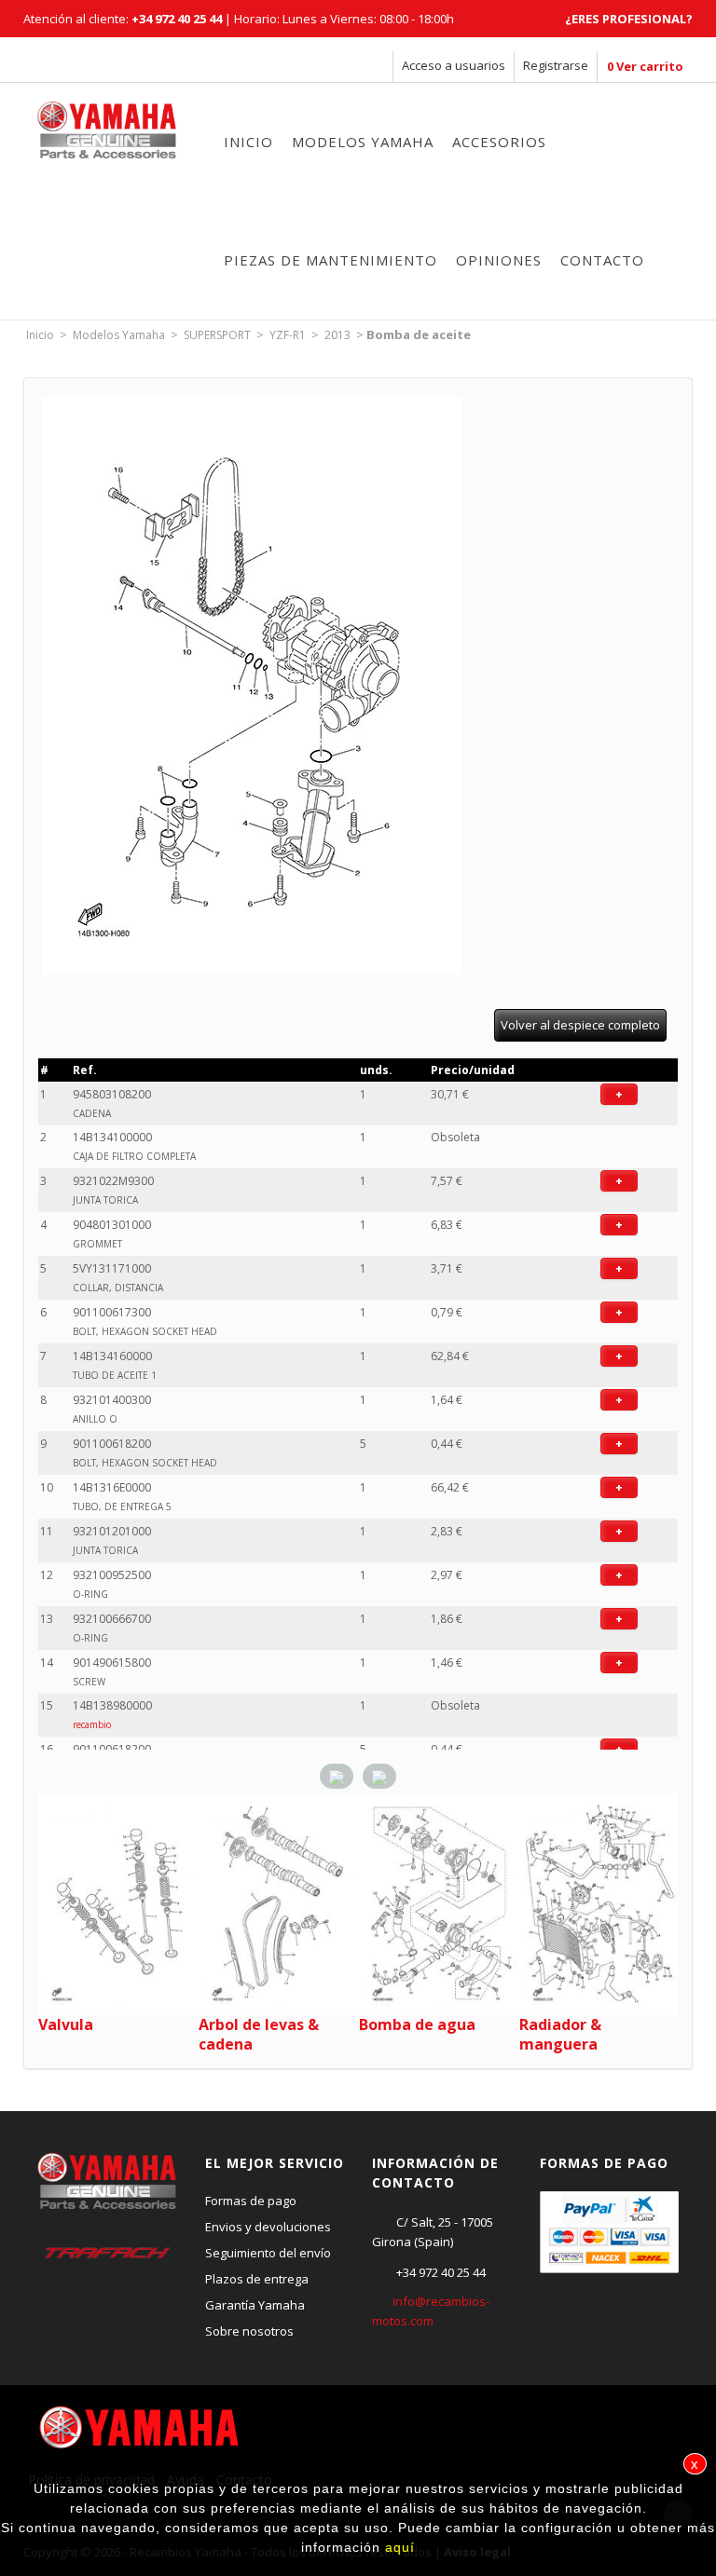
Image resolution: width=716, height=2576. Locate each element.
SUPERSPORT (217, 335)
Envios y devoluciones (268, 2227)
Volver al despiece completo (580, 1025)
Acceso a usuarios (454, 65)
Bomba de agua (417, 2024)
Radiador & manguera (560, 2034)
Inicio (248, 142)
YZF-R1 (288, 335)
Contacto (602, 260)
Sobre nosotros (249, 2331)
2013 (337, 335)
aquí (400, 2547)
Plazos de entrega (257, 2279)
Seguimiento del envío (268, 2253)
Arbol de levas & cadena (259, 2034)
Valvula (66, 2024)
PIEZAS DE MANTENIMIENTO (330, 260)
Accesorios (499, 142)
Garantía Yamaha (255, 2305)
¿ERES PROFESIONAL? (629, 19)
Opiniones (499, 260)
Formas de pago (251, 2201)
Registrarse (556, 65)
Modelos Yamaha (363, 142)
